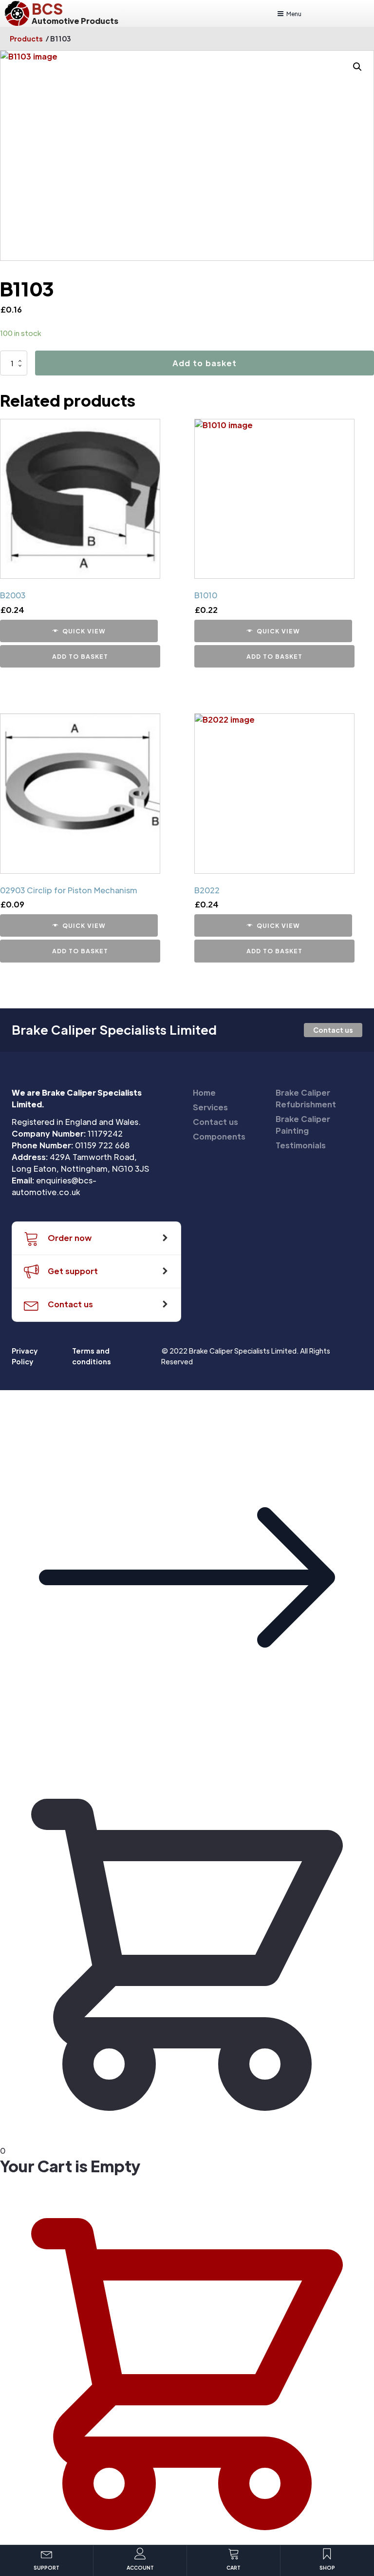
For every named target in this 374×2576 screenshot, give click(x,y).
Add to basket (205, 363)
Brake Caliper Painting (303, 1125)
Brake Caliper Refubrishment (306, 1098)
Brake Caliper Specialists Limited (114, 1030)
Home (204, 1092)
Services (210, 1107)
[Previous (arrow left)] (17, 1288)
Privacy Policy (25, 1356)
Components (219, 1136)
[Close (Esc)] (363, 11)
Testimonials (301, 1145)
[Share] (342, 11)
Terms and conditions (92, 1356)
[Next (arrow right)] (357, 1288)
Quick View (84, 631)
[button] (187, 1761)
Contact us (333, 1030)
